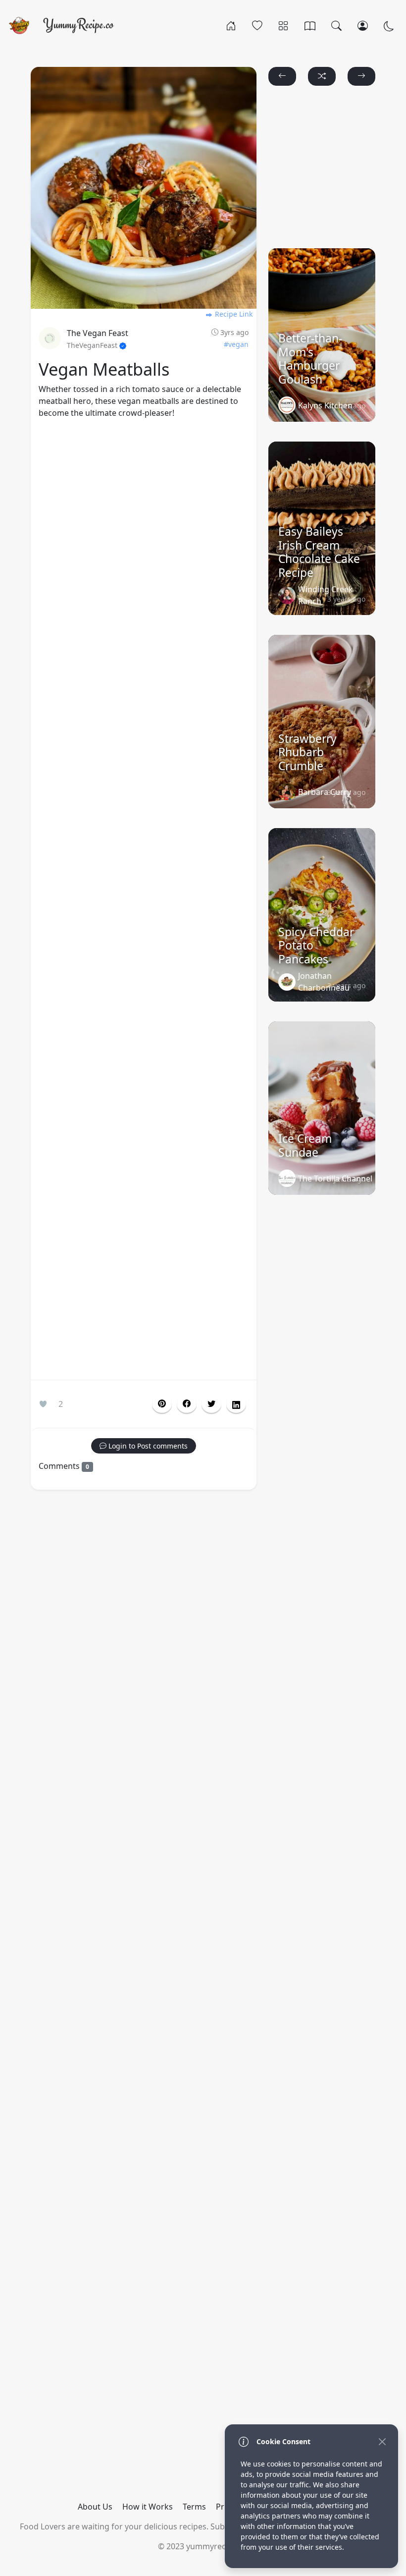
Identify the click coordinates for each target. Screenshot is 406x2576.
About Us (95, 2507)
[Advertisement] (144, 901)
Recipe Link (233, 314)
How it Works (148, 2507)
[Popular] (257, 25)
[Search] (336, 25)
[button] (187, 1404)
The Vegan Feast (98, 333)
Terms (194, 2507)
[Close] (382, 2441)
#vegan (236, 344)
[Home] (231, 25)
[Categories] (283, 25)
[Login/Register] (363, 25)
